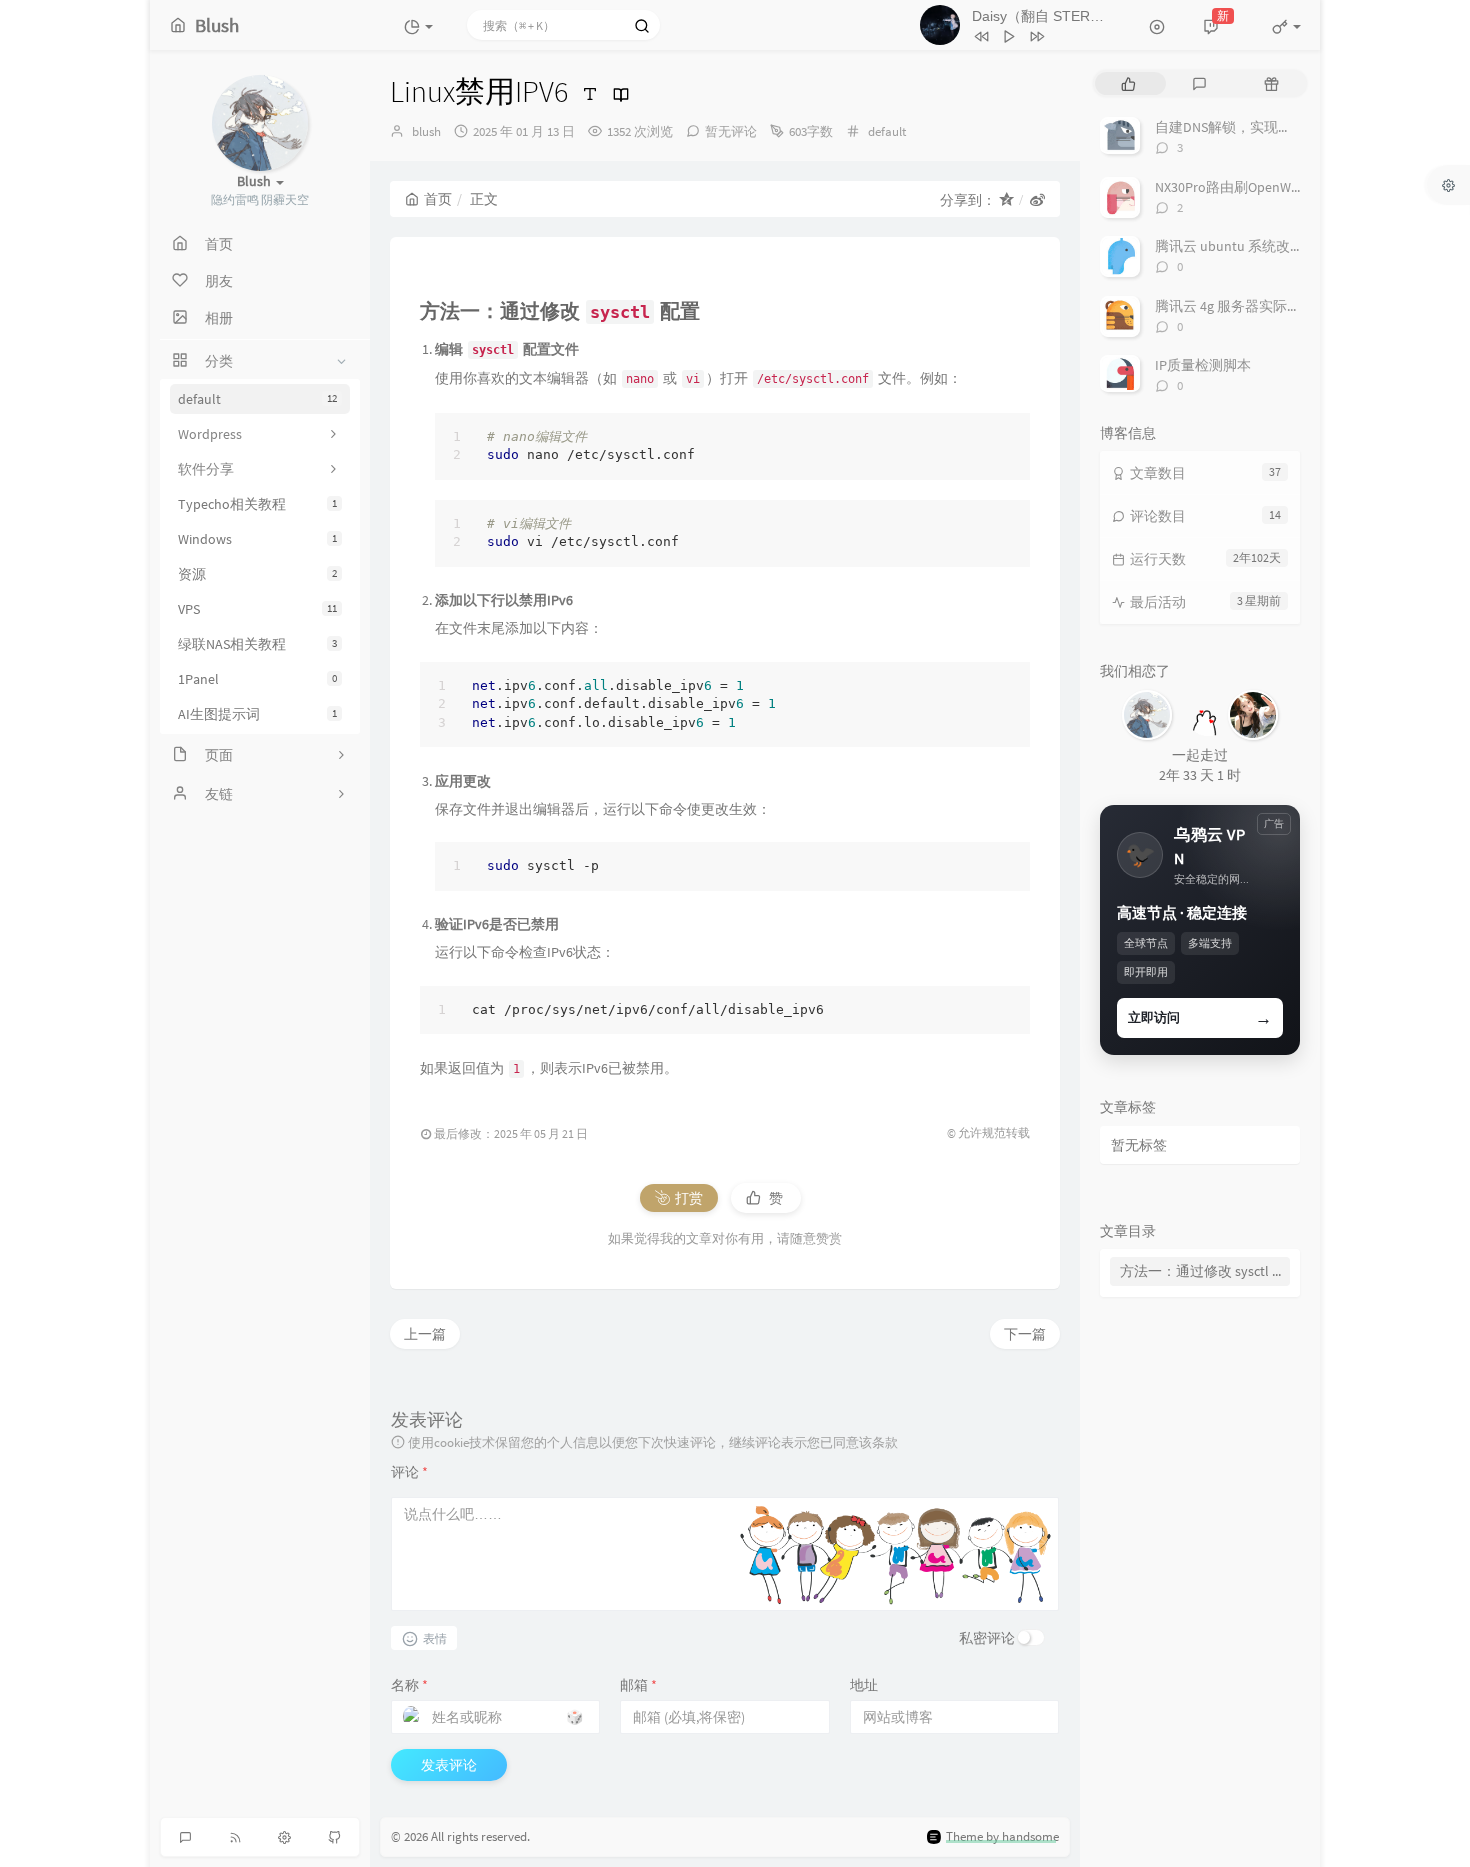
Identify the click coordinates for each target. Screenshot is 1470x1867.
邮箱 (638, 1685)
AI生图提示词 (257, 714)
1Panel (257, 679)
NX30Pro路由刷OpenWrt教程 (1242, 187)
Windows (257, 539)
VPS (257, 609)
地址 (864, 1685)
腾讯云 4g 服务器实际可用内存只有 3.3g (1276, 306)
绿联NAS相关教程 (257, 644)
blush (426, 131)
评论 (409, 1472)
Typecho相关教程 (257, 504)
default (257, 399)
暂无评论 (731, 131)
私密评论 (987, 1638)
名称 (409, 1685)
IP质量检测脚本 (1203, 365)
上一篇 (425, 1334)
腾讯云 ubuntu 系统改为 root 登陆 (1259, 246)
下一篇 (1025, 1334)
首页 (438, 199)
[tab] (1128, 83)
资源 (257, 574)
